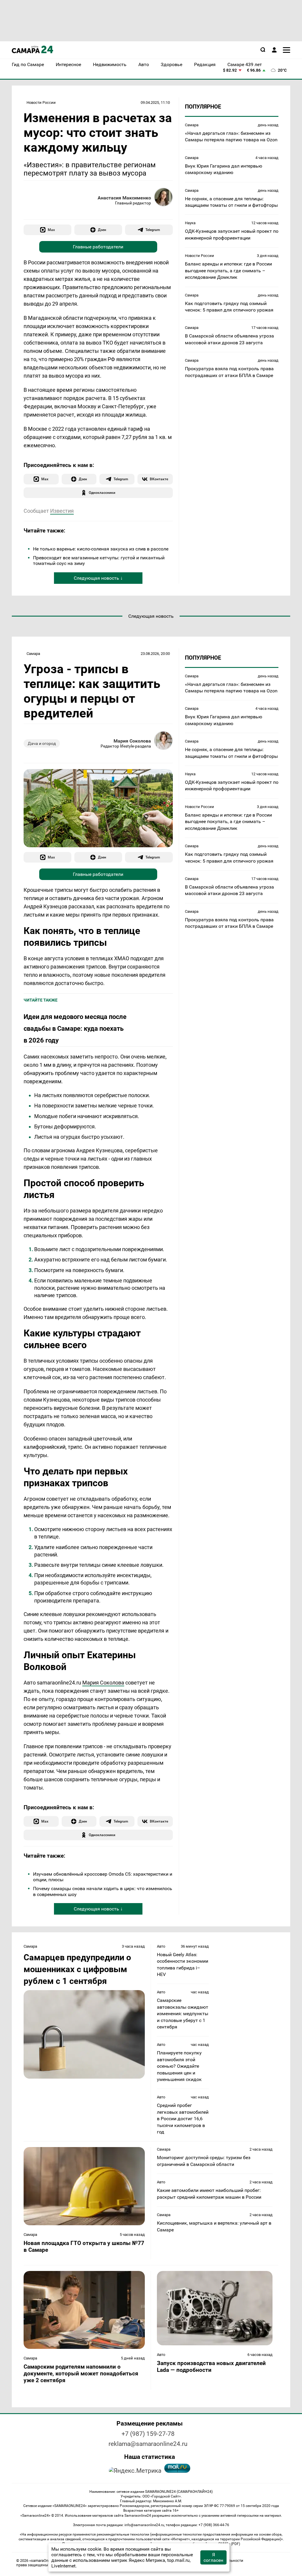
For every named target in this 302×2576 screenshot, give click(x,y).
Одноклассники (102, 493)
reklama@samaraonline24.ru (148, 2444)
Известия (62, 511)
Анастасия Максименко (124, 198)
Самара (192, 125)
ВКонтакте (159, 479)
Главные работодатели (98, 247)
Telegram (153, 230)
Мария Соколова (132, 741)
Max (51, 230)
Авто (161, 1946)
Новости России (41, 103)
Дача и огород (42, 743)
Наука (190, 223)
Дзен (102, 230)
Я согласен (213, 2557)
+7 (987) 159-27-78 (148, 2434)
